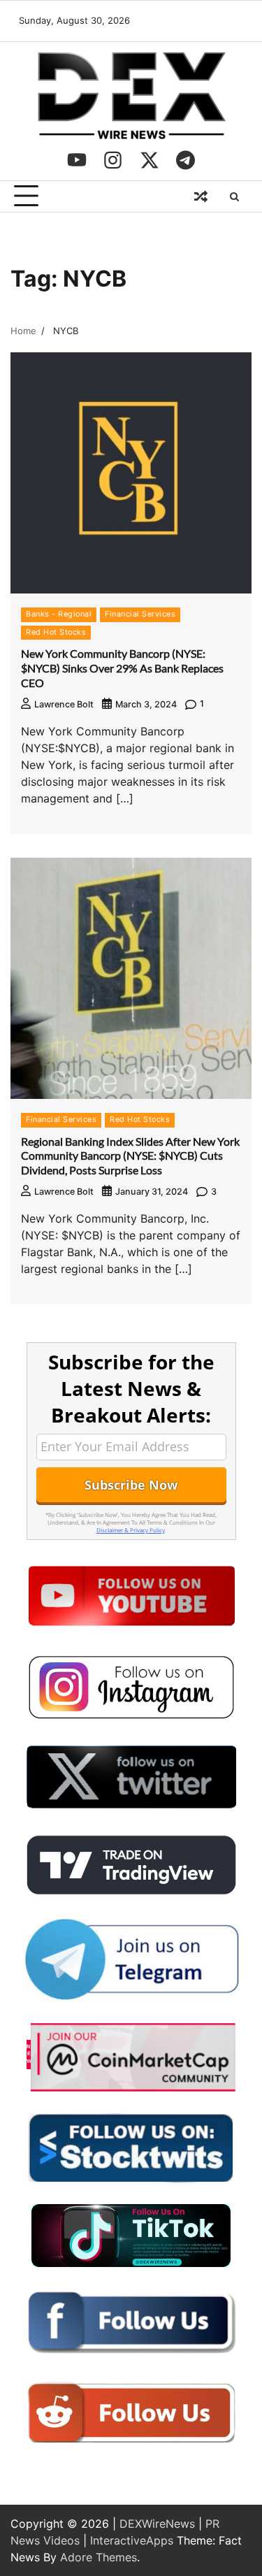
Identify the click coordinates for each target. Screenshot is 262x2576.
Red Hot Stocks (56, 632)
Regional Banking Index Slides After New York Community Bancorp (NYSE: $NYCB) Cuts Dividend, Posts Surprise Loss (130, 1156)
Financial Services (140, 614)
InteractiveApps (132, 2540)
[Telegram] (186, 160)
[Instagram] (113, 160)
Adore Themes (99, 2557)
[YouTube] (77, 160)
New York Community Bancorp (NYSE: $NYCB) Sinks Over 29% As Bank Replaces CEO (122, 668)
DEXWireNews (157, 2524)
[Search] (234, 196)
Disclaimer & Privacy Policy (131, 1530)
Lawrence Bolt (64, 704)
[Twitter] (150, 160)
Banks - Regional (59, 614)
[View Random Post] (201, 196)
